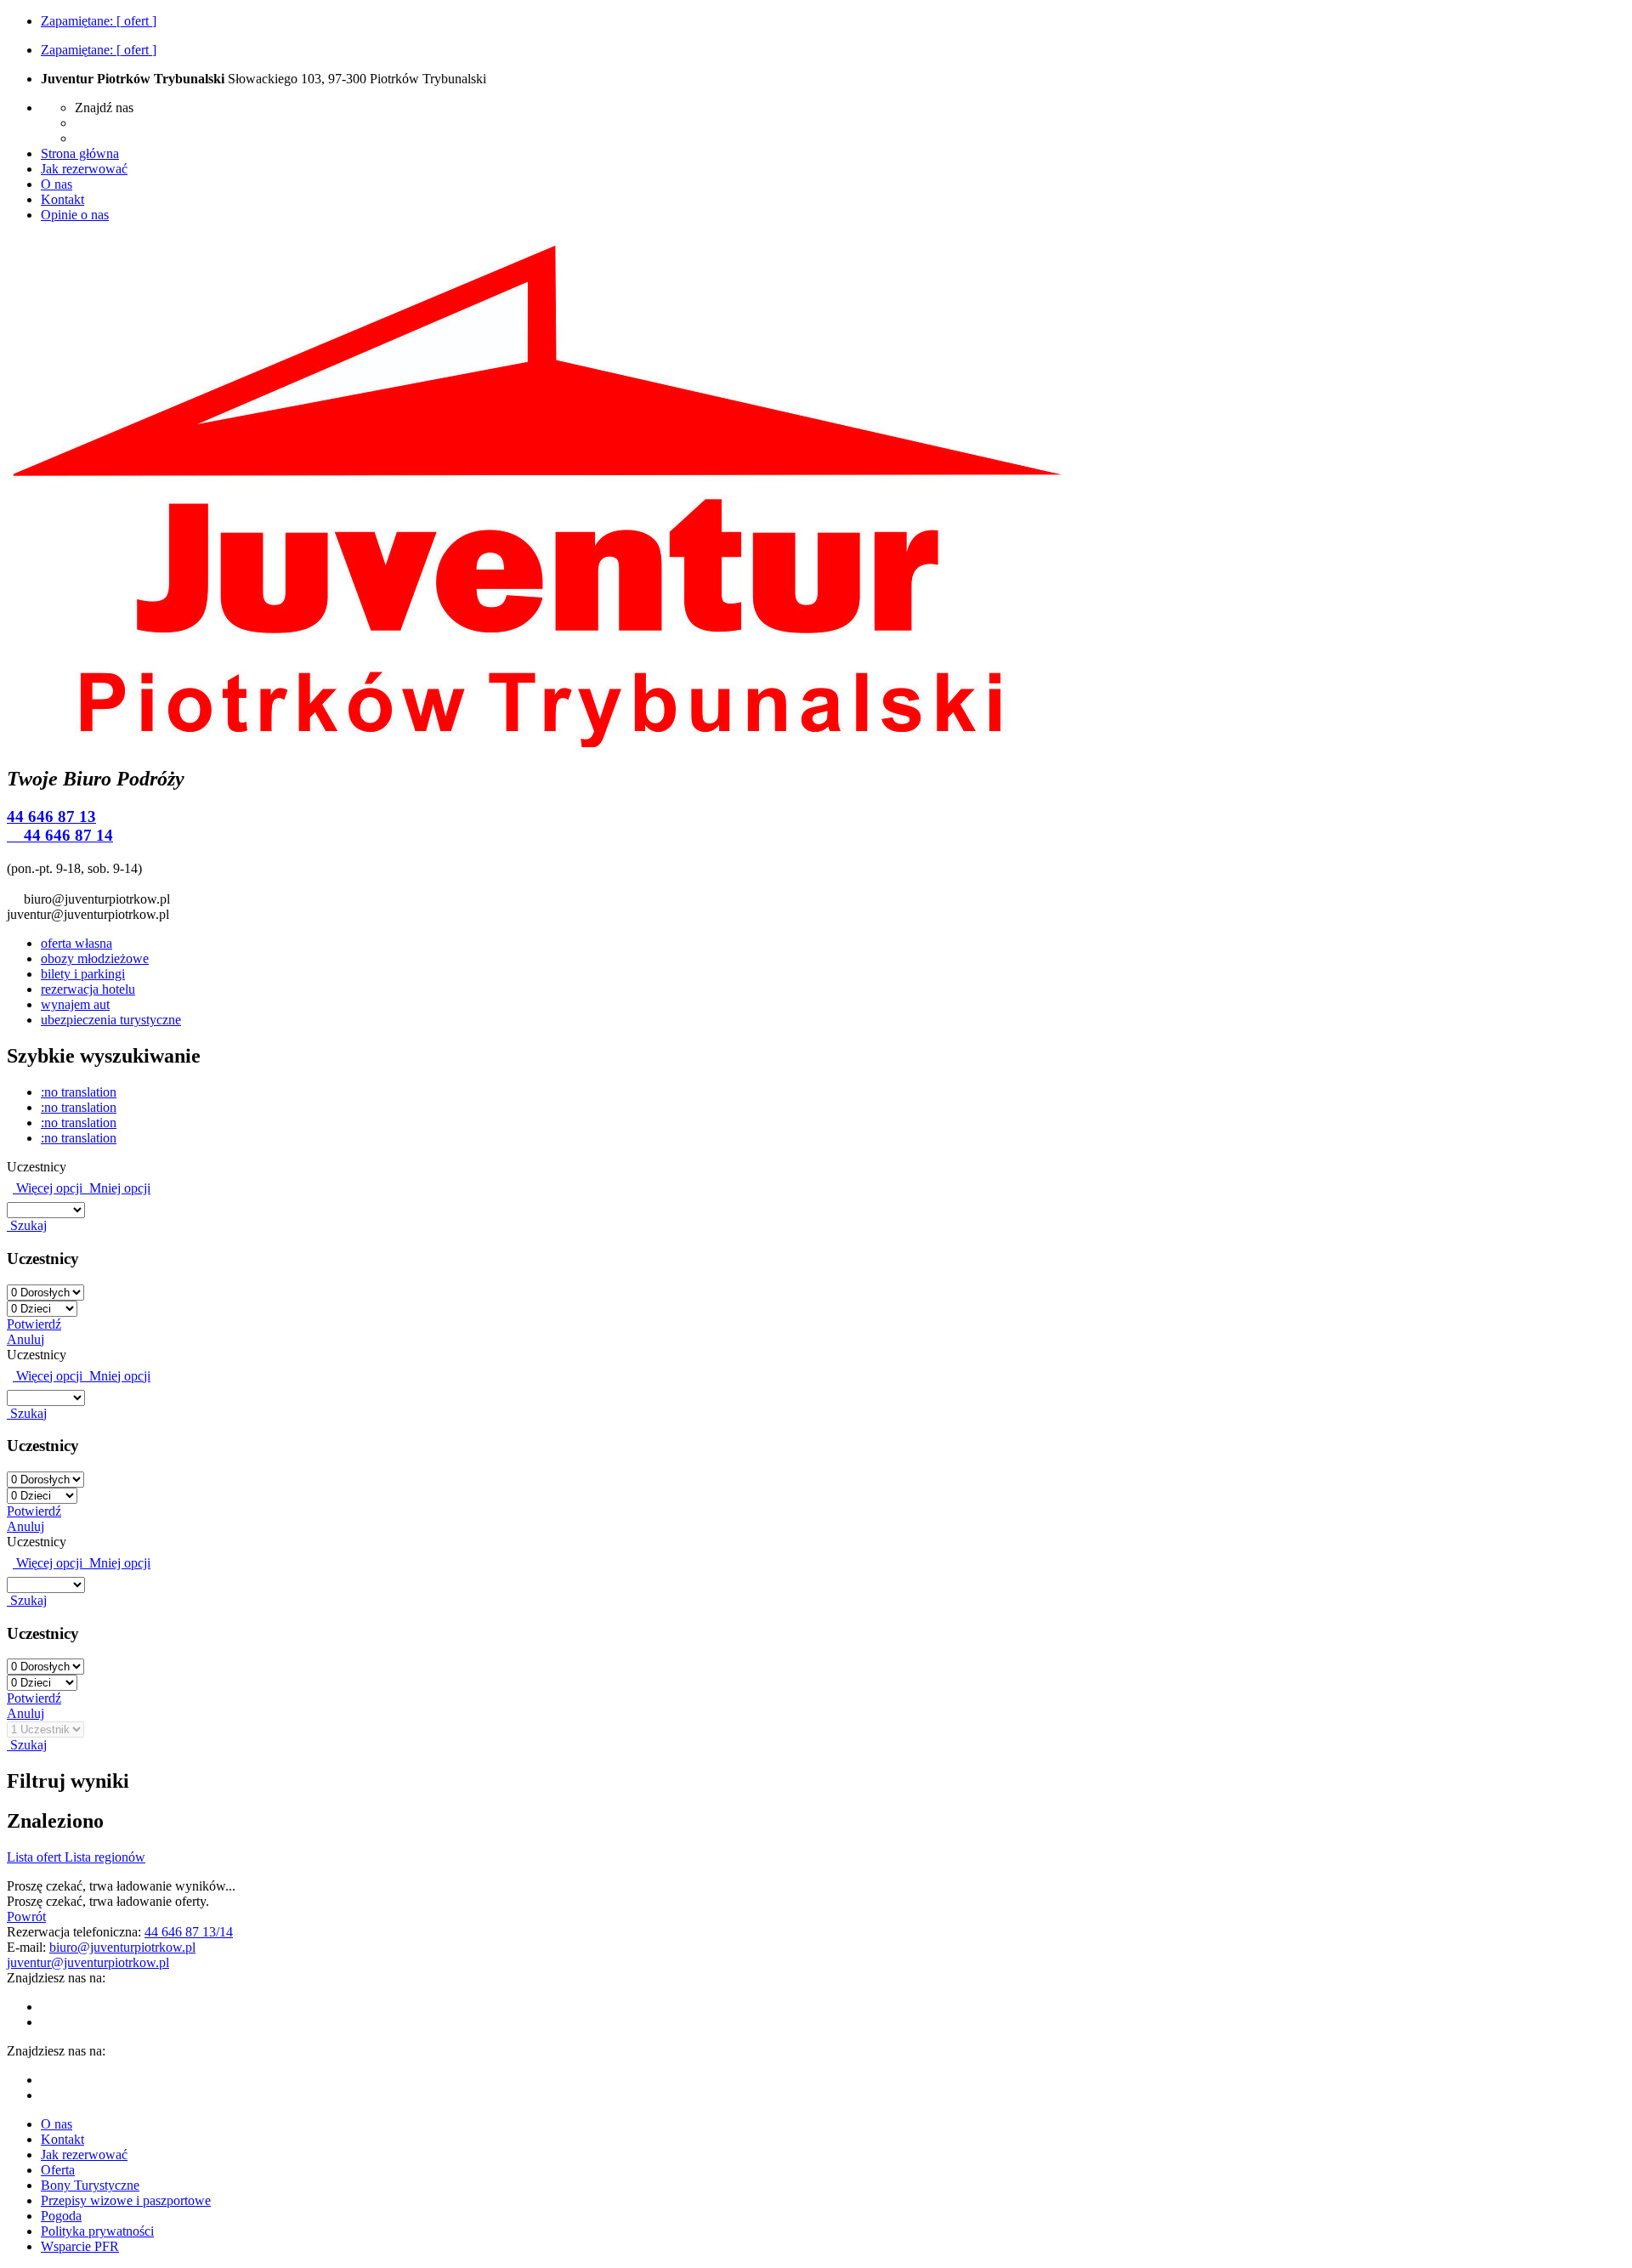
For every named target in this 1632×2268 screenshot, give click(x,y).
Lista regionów (105, 1857)
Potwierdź (34, 1324)
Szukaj (27, 1225)
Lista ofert (36, 1857)
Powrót (26, 1916)
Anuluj (25, 1339)
